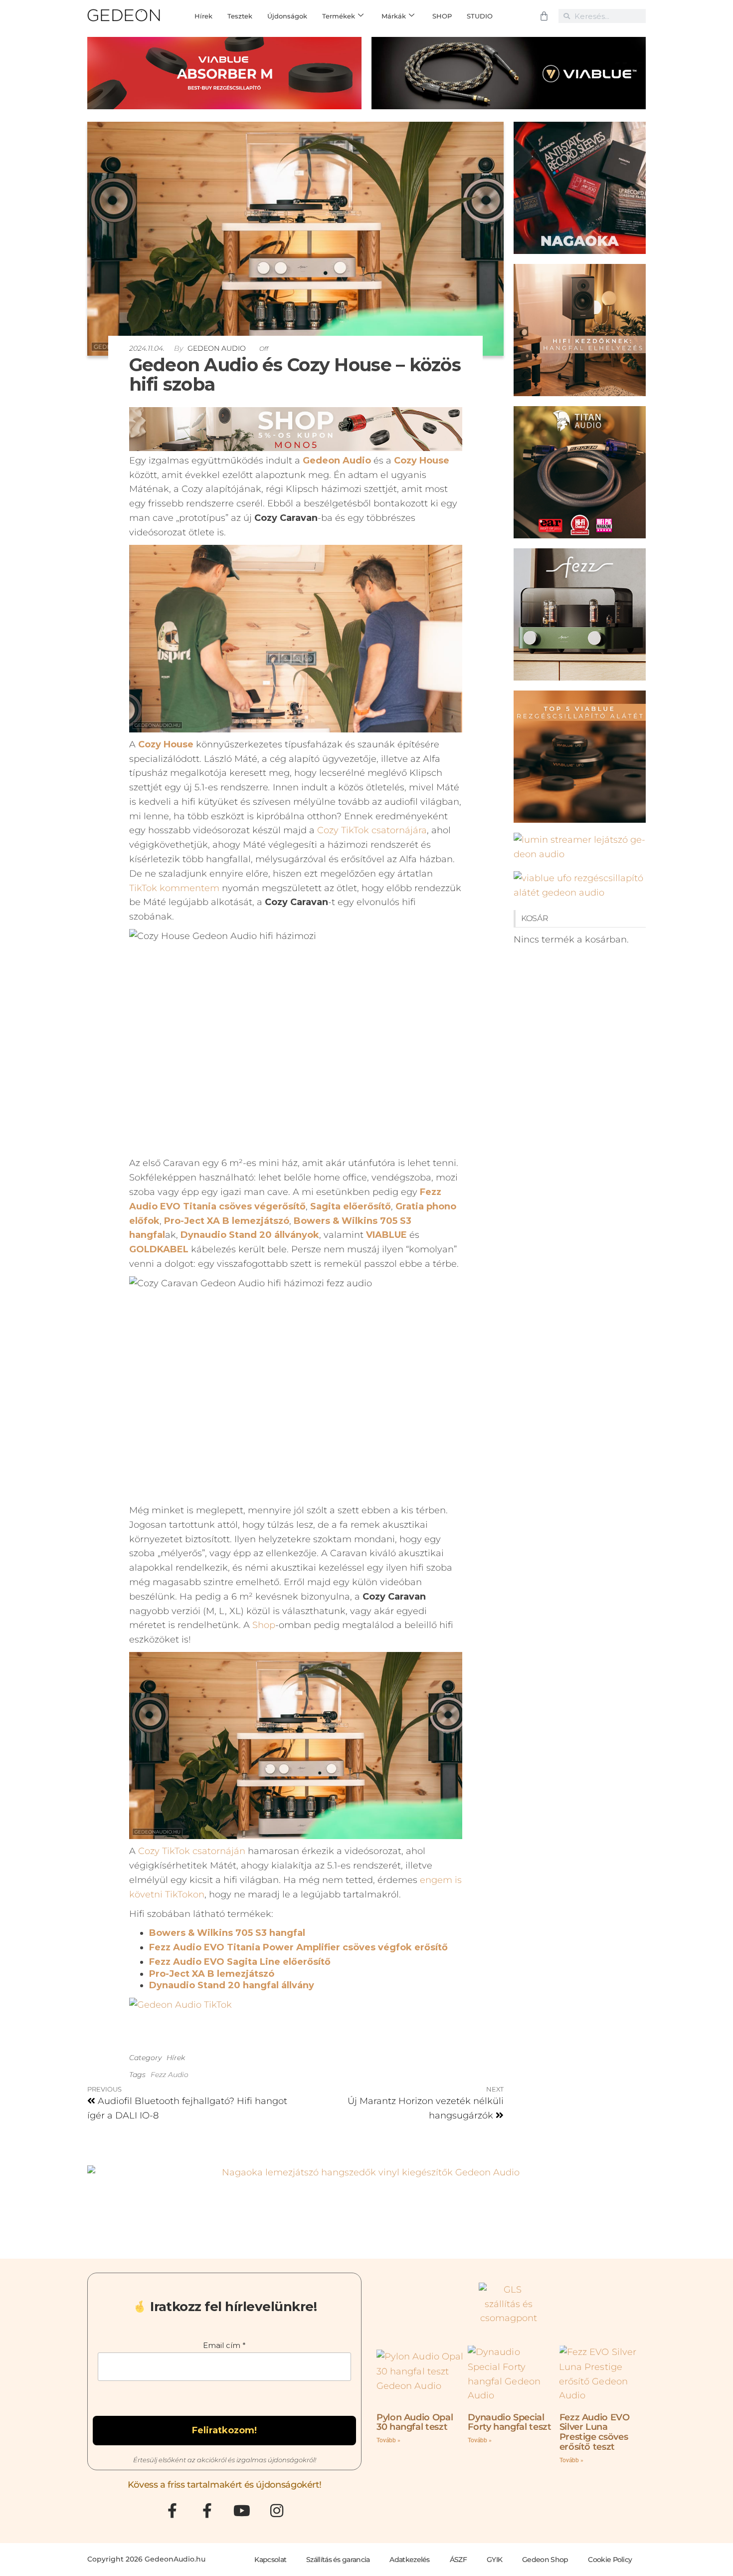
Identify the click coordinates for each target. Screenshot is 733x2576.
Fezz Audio (170, 2075)
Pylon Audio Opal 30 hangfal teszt (415, 2422)
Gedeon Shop (545, 2560)
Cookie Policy (610, 2560)
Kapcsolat (270, 2560)
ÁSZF (458, 2560)
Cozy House (422, 461)
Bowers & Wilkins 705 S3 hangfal (227, 1933)
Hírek (176, 2058)
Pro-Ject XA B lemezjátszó (212, 1974)
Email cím (224, 2345)
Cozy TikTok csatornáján (192, 1851)
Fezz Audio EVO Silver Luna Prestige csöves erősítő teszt (595, 2432)
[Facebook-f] (172, 2511)
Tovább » (388, 2440)
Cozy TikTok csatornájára (372, 830)
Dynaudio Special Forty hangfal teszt (509, 2422)
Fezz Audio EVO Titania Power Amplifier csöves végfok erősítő (298, 1947)
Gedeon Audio (218, 348)
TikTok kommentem (174, 888)
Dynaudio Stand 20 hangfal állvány (232, 1985)
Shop (264, 1625)
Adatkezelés (409, 2560)
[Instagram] (277, 2511)
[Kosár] (544, 16)
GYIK (494, 2560)
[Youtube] (242, 2511)
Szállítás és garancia (338, 2560)
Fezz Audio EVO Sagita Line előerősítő (240, 1962)
